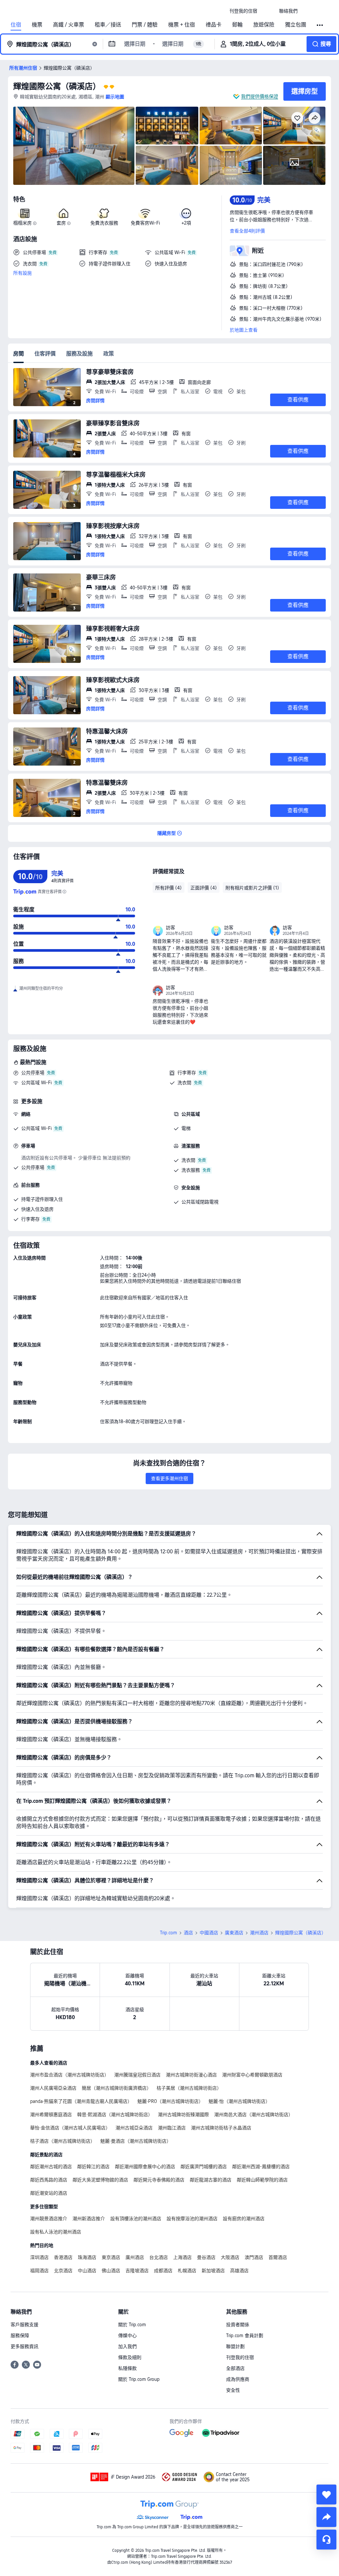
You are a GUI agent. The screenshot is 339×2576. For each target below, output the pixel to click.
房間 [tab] (19, 354)
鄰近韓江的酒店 (93, 2167)
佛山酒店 (111, 2271)
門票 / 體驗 (145, 25)
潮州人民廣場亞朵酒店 (53, 2088)
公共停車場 (33, 1073)
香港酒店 (63, 2257)
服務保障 (20, 2335)
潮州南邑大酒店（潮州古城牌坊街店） (254, 2115)
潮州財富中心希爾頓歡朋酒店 (252, 2075)
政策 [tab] (109, 354)
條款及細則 (130, 2357)
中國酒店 (209, 1933)
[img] (74, 146)
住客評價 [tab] (45, 354)
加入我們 (127, 2346)
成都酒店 (163, 2271)
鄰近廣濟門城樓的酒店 (204, 2167)
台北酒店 (159, 2257)
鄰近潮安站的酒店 (49, 2193)
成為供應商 (238, 2379)
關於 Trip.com (132, 2325)
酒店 (188, 1933)
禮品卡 (214, 25)
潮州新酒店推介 (89, 2219)
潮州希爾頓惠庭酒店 (51, 2115)
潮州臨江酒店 (172, 2128)
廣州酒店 (135, 2257)
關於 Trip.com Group (139, 2379)
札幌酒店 (187, 2271)
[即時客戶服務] (326, 2540)
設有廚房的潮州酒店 (244, 2219)
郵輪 (237, 25)
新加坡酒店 (213, 2271)
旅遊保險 (264, 25)
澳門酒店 (254, 2257)
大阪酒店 (230, 2257)
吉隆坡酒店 (137, 2271)
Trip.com (169, 1933)
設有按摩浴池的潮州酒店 (192, 2219)
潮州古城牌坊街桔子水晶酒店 (221, 2128)
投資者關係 (238, 2325)
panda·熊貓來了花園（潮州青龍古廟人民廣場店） (81, 2101)
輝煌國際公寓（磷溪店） (57, 86)
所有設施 (23, 273)
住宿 (16, 25)
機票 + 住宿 (182, 25)
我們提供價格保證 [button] (260, 96)
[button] (268, 11)
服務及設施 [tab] (79, 354)
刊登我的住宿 (240, 2357)
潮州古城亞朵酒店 (134, 2128)
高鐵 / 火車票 (69, 25)
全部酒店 (235, 2368)
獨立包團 (296, 25)
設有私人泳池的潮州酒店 (56, 2232)
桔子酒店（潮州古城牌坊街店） (63, 2141)
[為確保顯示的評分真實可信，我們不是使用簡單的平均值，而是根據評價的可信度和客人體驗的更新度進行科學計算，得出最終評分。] (64, 892)
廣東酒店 (234, 1933)
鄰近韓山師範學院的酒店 (262, 2180)
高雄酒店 (239, 2271)
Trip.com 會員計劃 (245, 2335)
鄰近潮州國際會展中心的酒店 (145, 2167)
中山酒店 (87, 2271)
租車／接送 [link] (108, 25)
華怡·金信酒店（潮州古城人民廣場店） (70, 2128)
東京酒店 (111, 2257)
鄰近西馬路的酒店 (49, 2180)
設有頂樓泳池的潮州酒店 (136, 2219)
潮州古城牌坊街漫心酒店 (191, 2075)
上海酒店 (182, 2257)
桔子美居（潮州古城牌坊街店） (189, 2088)
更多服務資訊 (24, 2346)
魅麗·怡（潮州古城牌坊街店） (239, 2101)
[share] (326, 2517)
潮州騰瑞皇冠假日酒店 (137, 2075)
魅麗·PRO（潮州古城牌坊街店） (170, 2101)
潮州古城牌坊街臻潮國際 (183, 2115)
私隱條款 (127, 2368)
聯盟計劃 (235, 2346)
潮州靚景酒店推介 (49, 2219)
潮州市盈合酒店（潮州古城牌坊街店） (70, 2075)
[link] (243, 11)
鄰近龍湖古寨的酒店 (211, 2180)
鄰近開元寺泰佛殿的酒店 (159, 2180)
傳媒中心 (127, 2335)
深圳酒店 (39, 2257)
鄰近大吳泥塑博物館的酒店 (100, 2180)
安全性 (233, 2390)
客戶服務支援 (24, 2325)
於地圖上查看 (244, 330)
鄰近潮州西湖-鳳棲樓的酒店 (261, 2167)
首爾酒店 (278, 2257)
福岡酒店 (39, 2271)
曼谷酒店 (206, 2257)
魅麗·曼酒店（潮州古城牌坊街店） (136, 2141)
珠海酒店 (87, 2257)
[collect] (326, 2495)
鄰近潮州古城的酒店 (51, 2167)
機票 (37, 25)
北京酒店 (63, 2271)
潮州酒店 (259, 1933)
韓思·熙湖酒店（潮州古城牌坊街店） (115, 2115)
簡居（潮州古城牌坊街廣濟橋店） (117, 2088)
